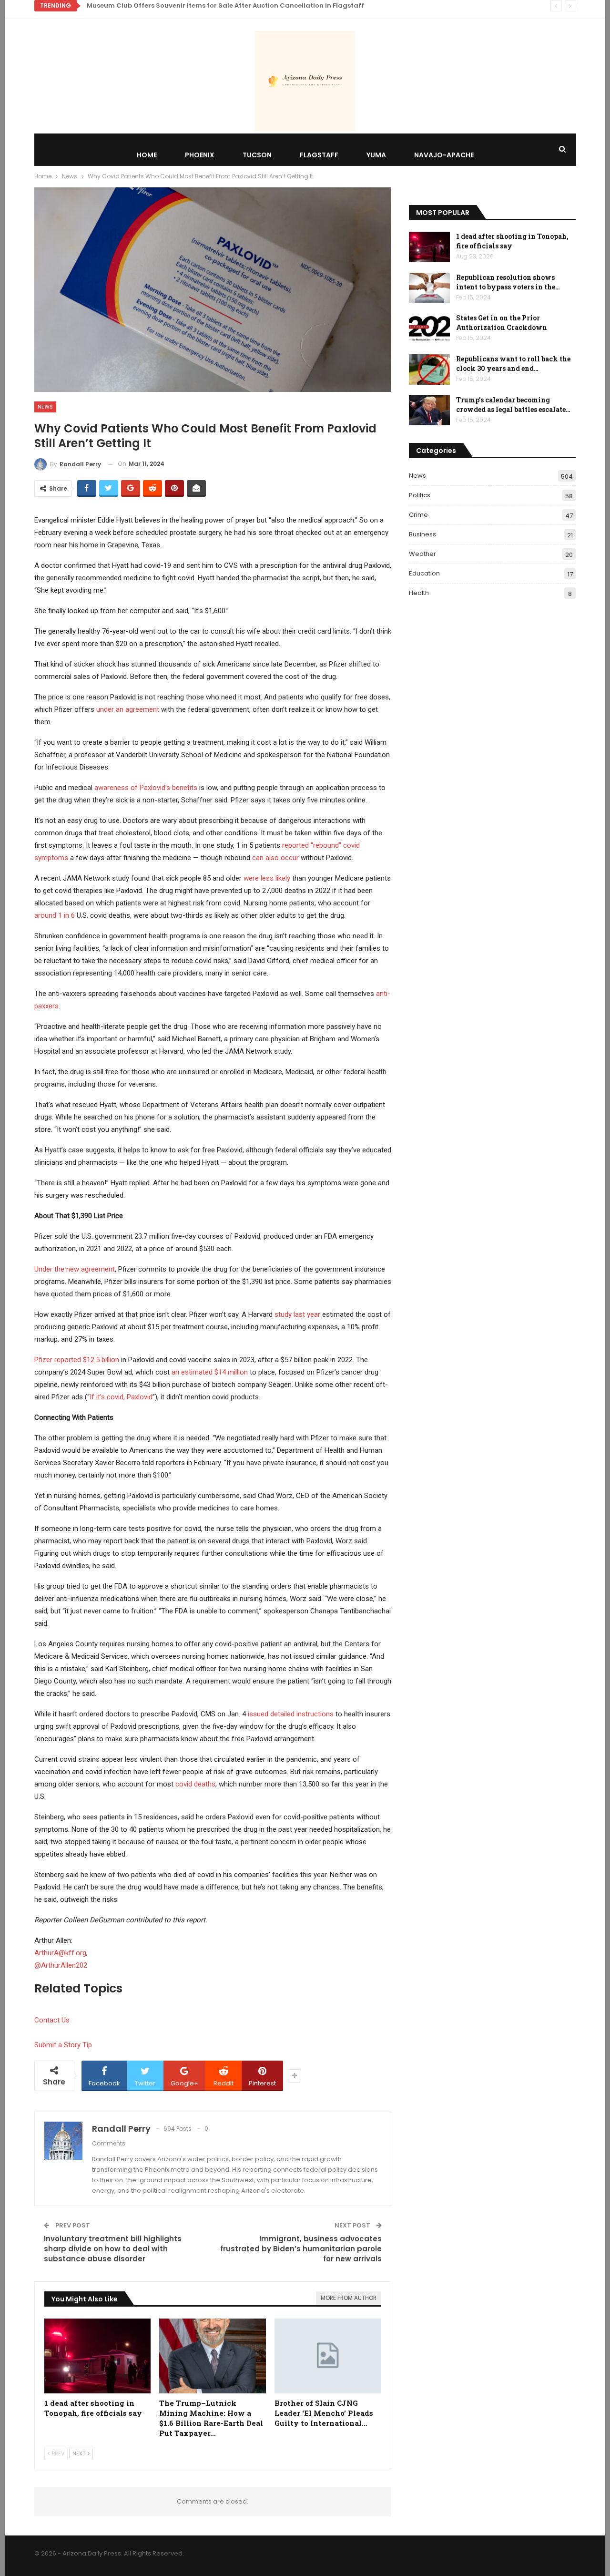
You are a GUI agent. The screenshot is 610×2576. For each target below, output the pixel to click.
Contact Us (52, 2020)
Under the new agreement (75, 1269)
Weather (422, 554)
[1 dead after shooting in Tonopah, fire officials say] (98, 2356)
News (45, 407)
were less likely (267, 878)
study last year (297, 1314)
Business (422, 534)
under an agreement (128, 709)
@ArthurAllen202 (61, 1965)
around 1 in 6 (55, 915)
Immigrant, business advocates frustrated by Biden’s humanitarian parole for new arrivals (301, 2249)
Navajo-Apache (444, 155)
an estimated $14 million (210, 1372)
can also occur (275, 858)
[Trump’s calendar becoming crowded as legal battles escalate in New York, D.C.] (429, 411)
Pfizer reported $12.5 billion (77, 1360)
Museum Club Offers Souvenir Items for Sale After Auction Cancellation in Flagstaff (225, 5)
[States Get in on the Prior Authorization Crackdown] (429, 328)
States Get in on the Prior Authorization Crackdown (502, 323)
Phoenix (200, 155)
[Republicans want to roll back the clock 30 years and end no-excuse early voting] (429, 369)
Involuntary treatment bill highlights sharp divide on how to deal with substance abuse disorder (113, 2249)
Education (424, 573)
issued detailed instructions (291, 1714)
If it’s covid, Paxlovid (121, 1397)
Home (147, 155)
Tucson (257, 155)
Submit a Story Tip (63, 2045)
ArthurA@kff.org (60, 1953)
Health (419, 593)
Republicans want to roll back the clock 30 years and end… (513, 364)
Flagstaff (319, 155)
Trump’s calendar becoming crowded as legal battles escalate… (513, 405)
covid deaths (195, 1784)
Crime (418, 515)
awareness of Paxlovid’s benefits (146, 788)
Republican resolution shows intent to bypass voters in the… (508, 282)
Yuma (376, 155)
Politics (420, 495)
